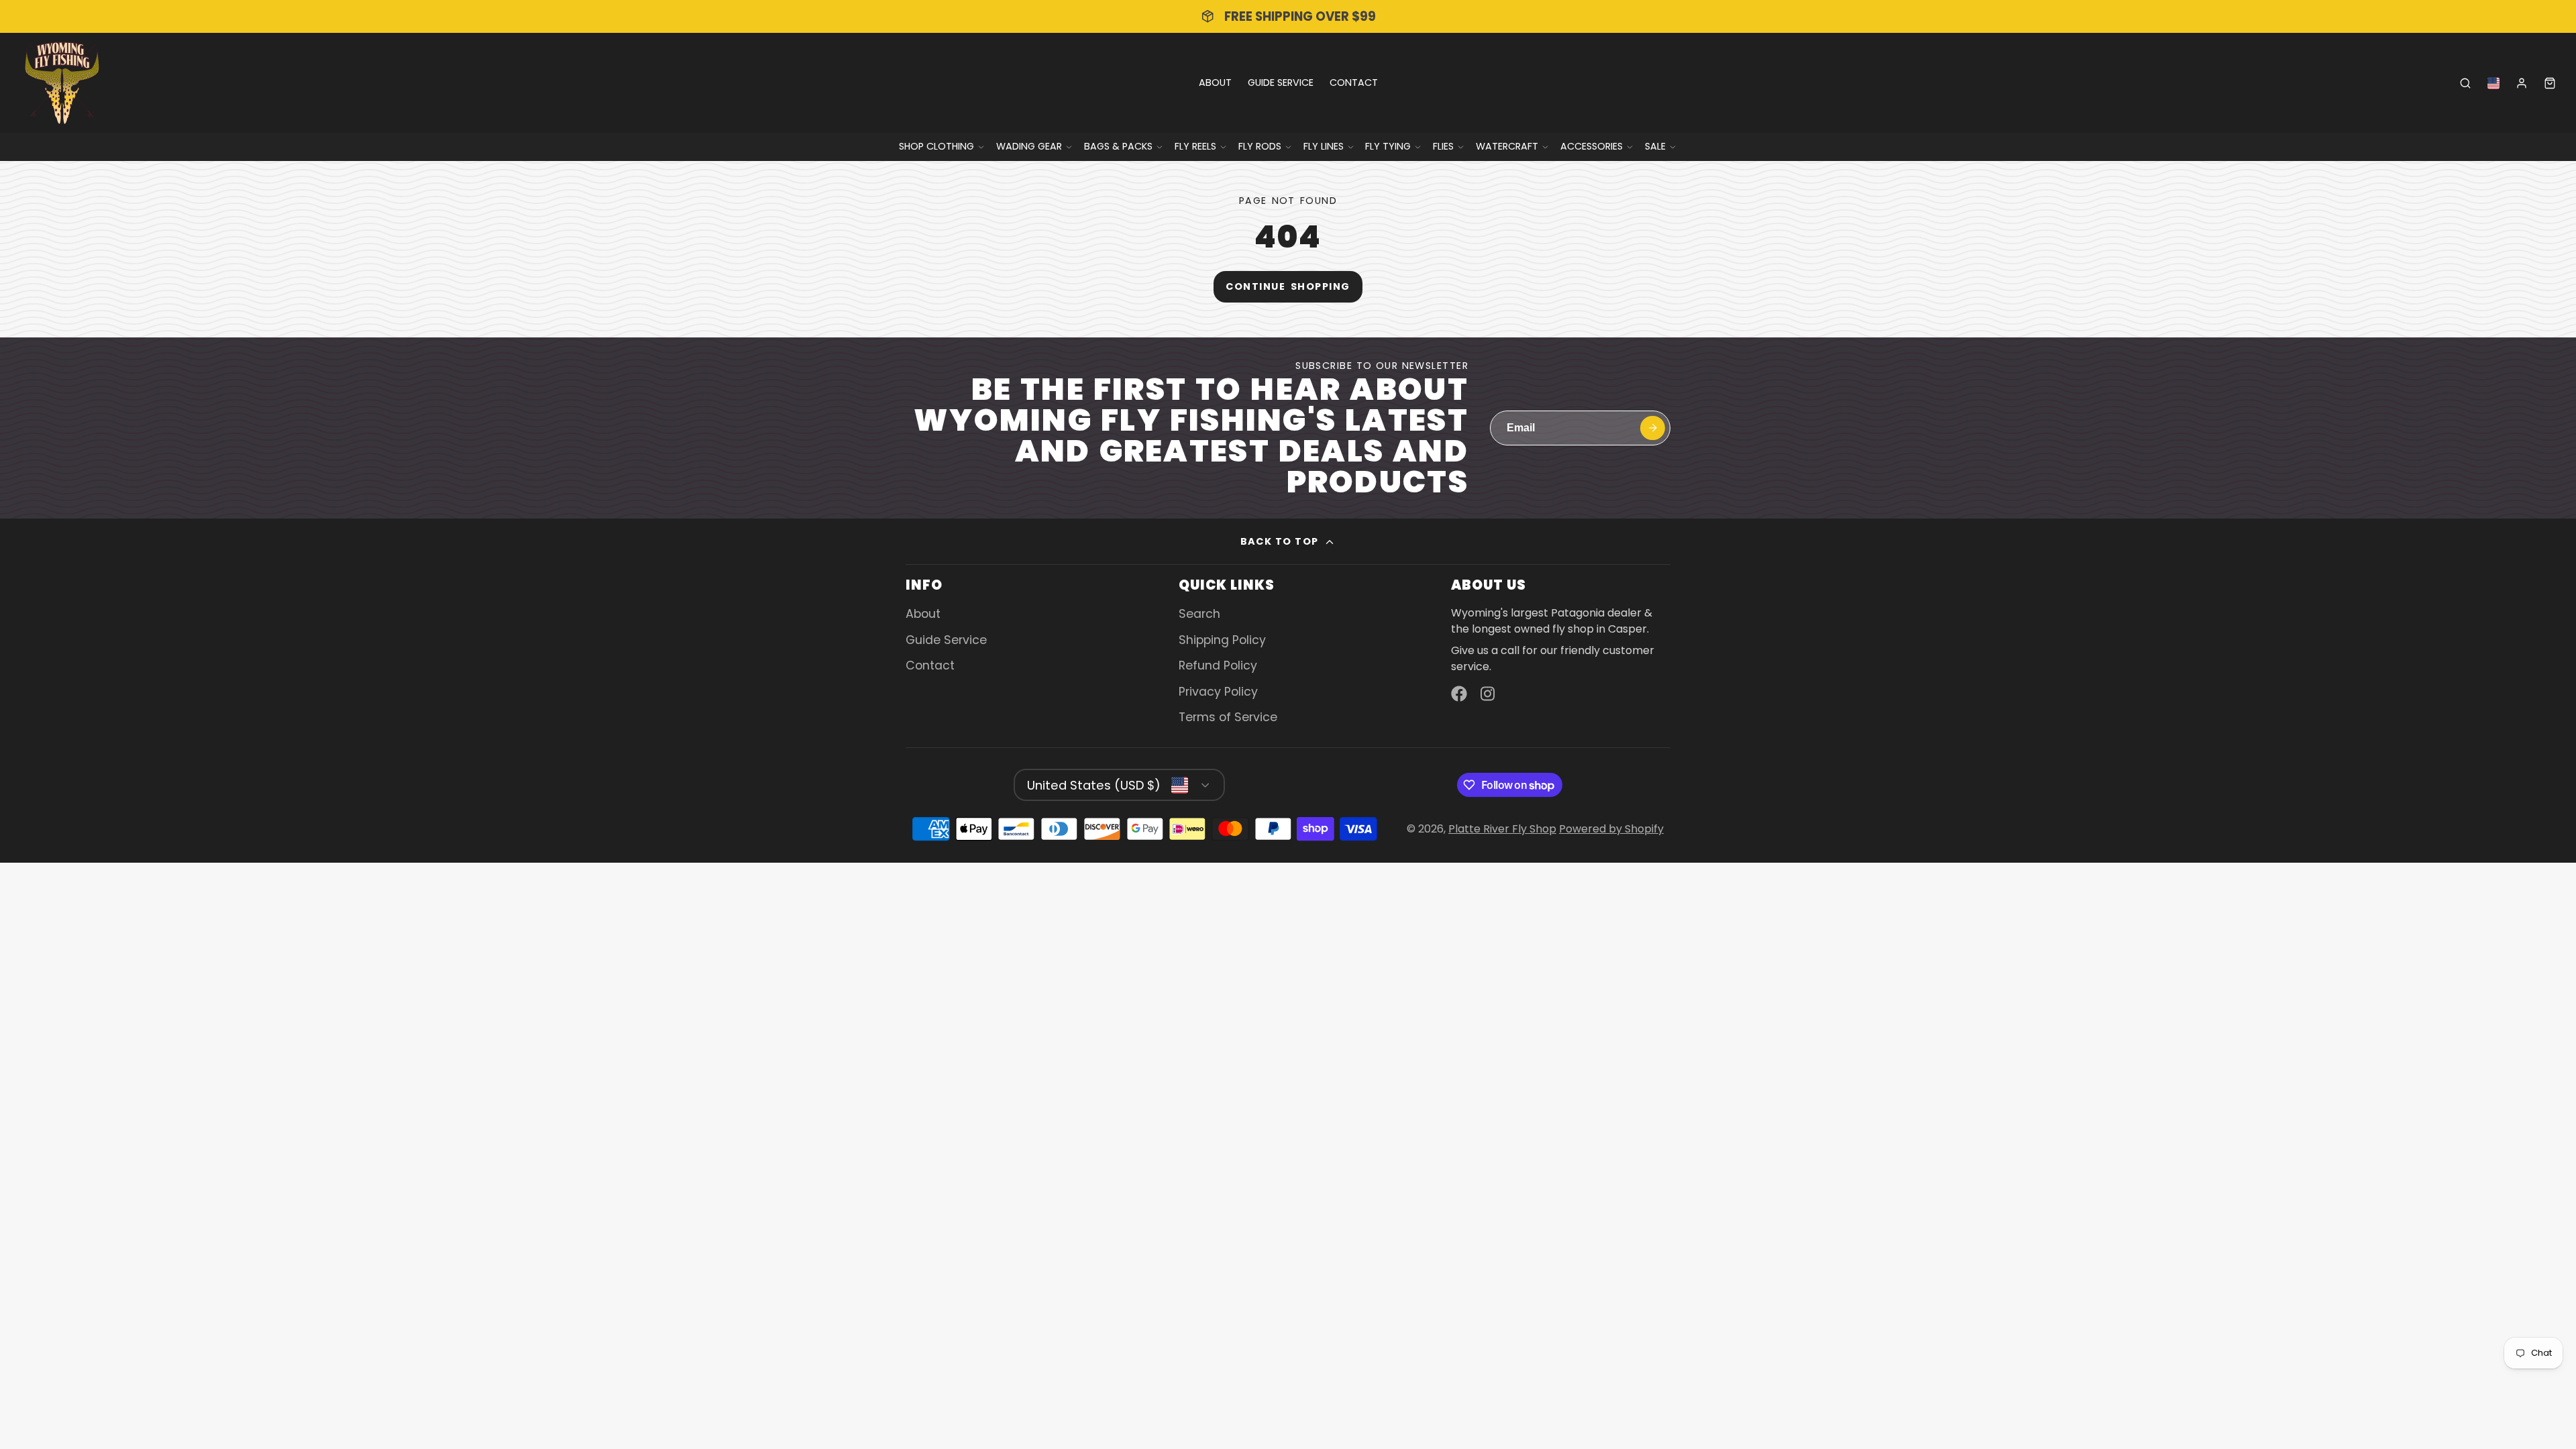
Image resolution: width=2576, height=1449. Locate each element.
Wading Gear (1029, 146)
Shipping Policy (1222, 640)
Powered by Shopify (1611, 829)
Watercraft (1507, 146)
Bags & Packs (1118, 146)
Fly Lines (1324, 146)
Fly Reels (1195, 146)
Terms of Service (1228, 717)
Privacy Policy (1218, 692)
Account (2522, 83)
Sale (1655, 146)
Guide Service (1281, 83)
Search (1199, 614)
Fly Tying (1388, 146)
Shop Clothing (936, 146)
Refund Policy (1218, 665)
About (1215, 83)
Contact (1354, 83)
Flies (1443, 146)
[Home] (62, 83)
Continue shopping (1288, 286)
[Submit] (1653, 428)
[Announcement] (1288, 16)
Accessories (1592, 146)
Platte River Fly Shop (1502, 829)
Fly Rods (1260, 146)
